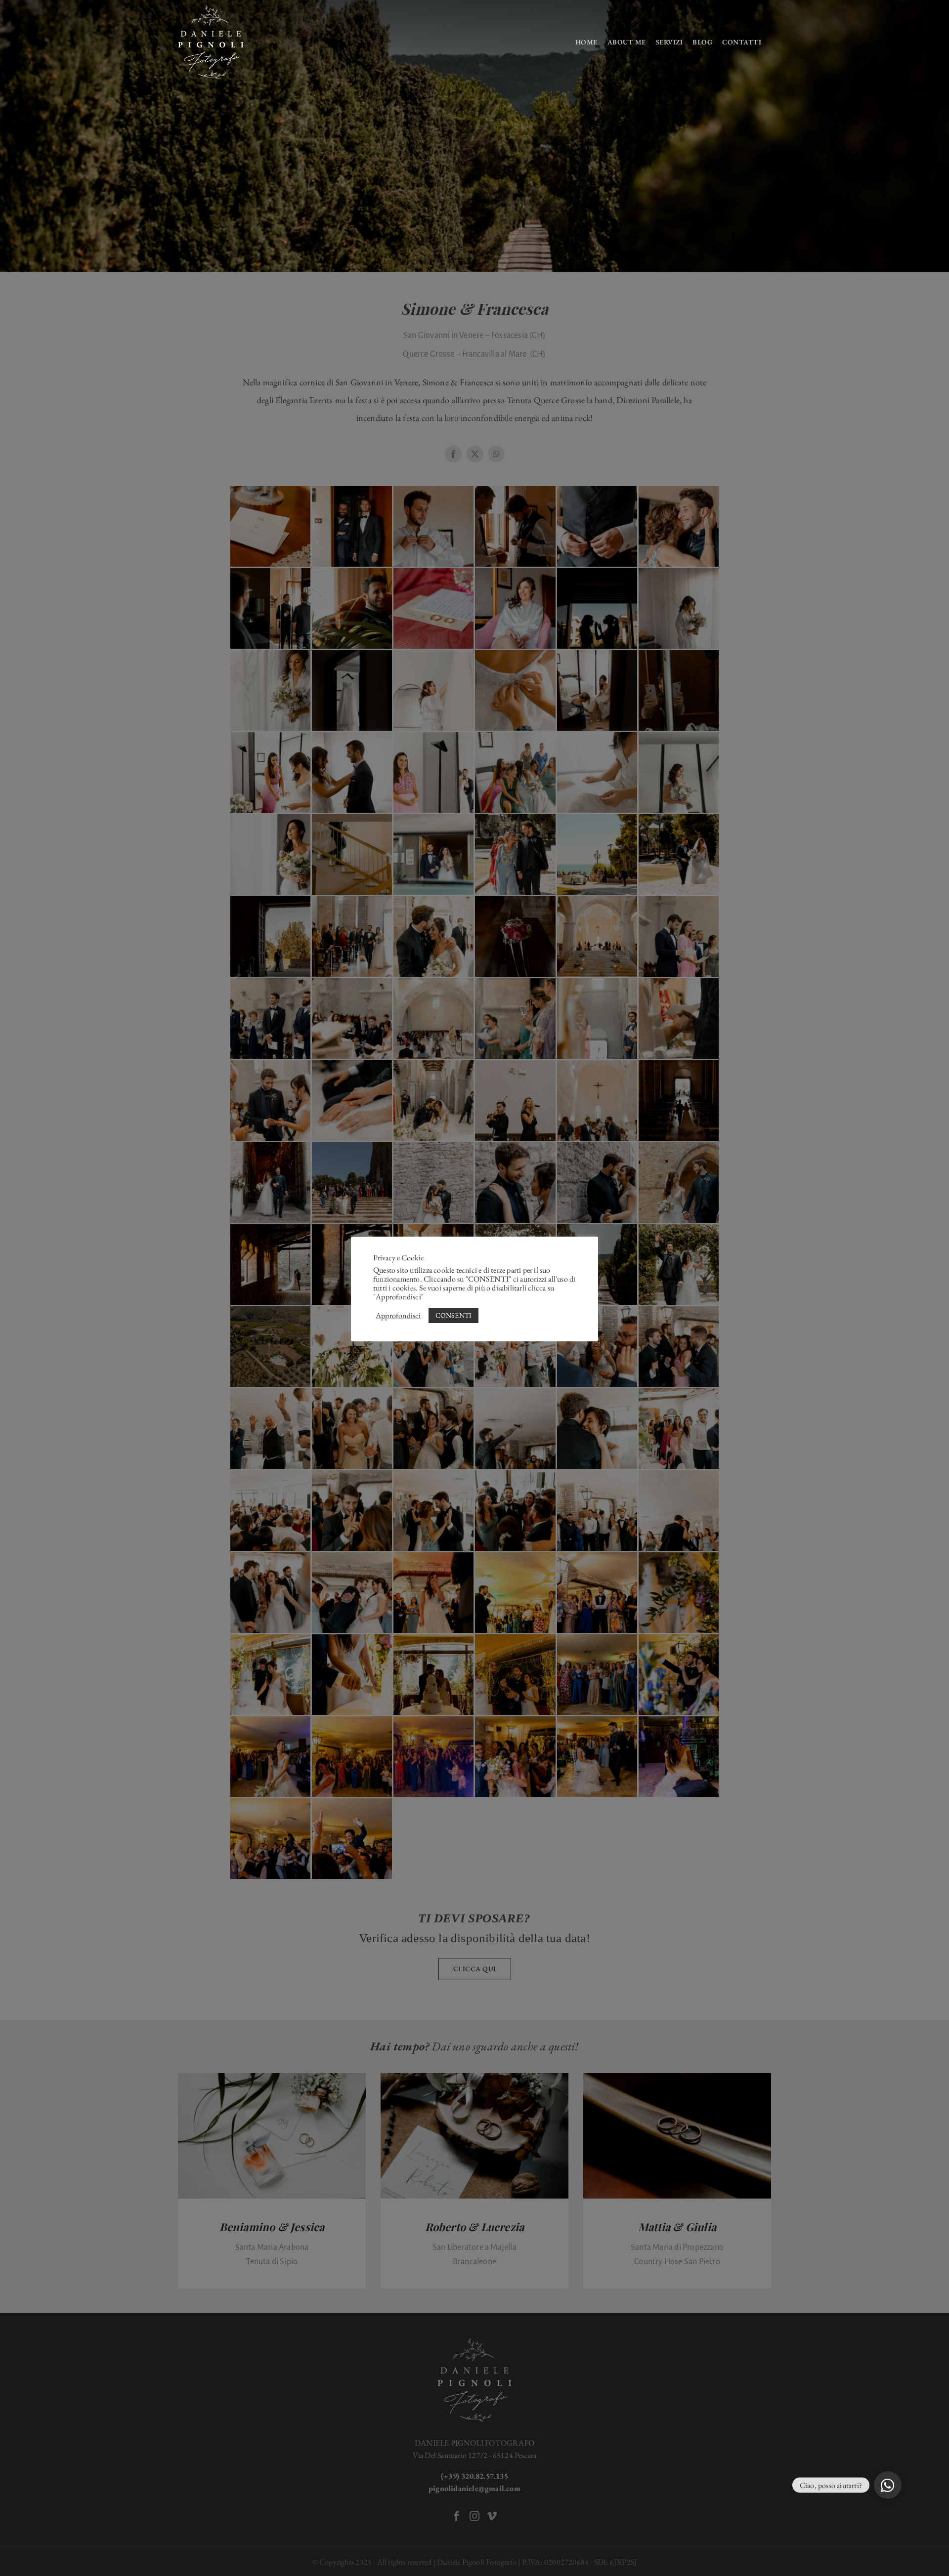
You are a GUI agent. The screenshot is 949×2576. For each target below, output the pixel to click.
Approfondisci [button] (398, 1316)
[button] (888, 2485)
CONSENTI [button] (454, 1315)
